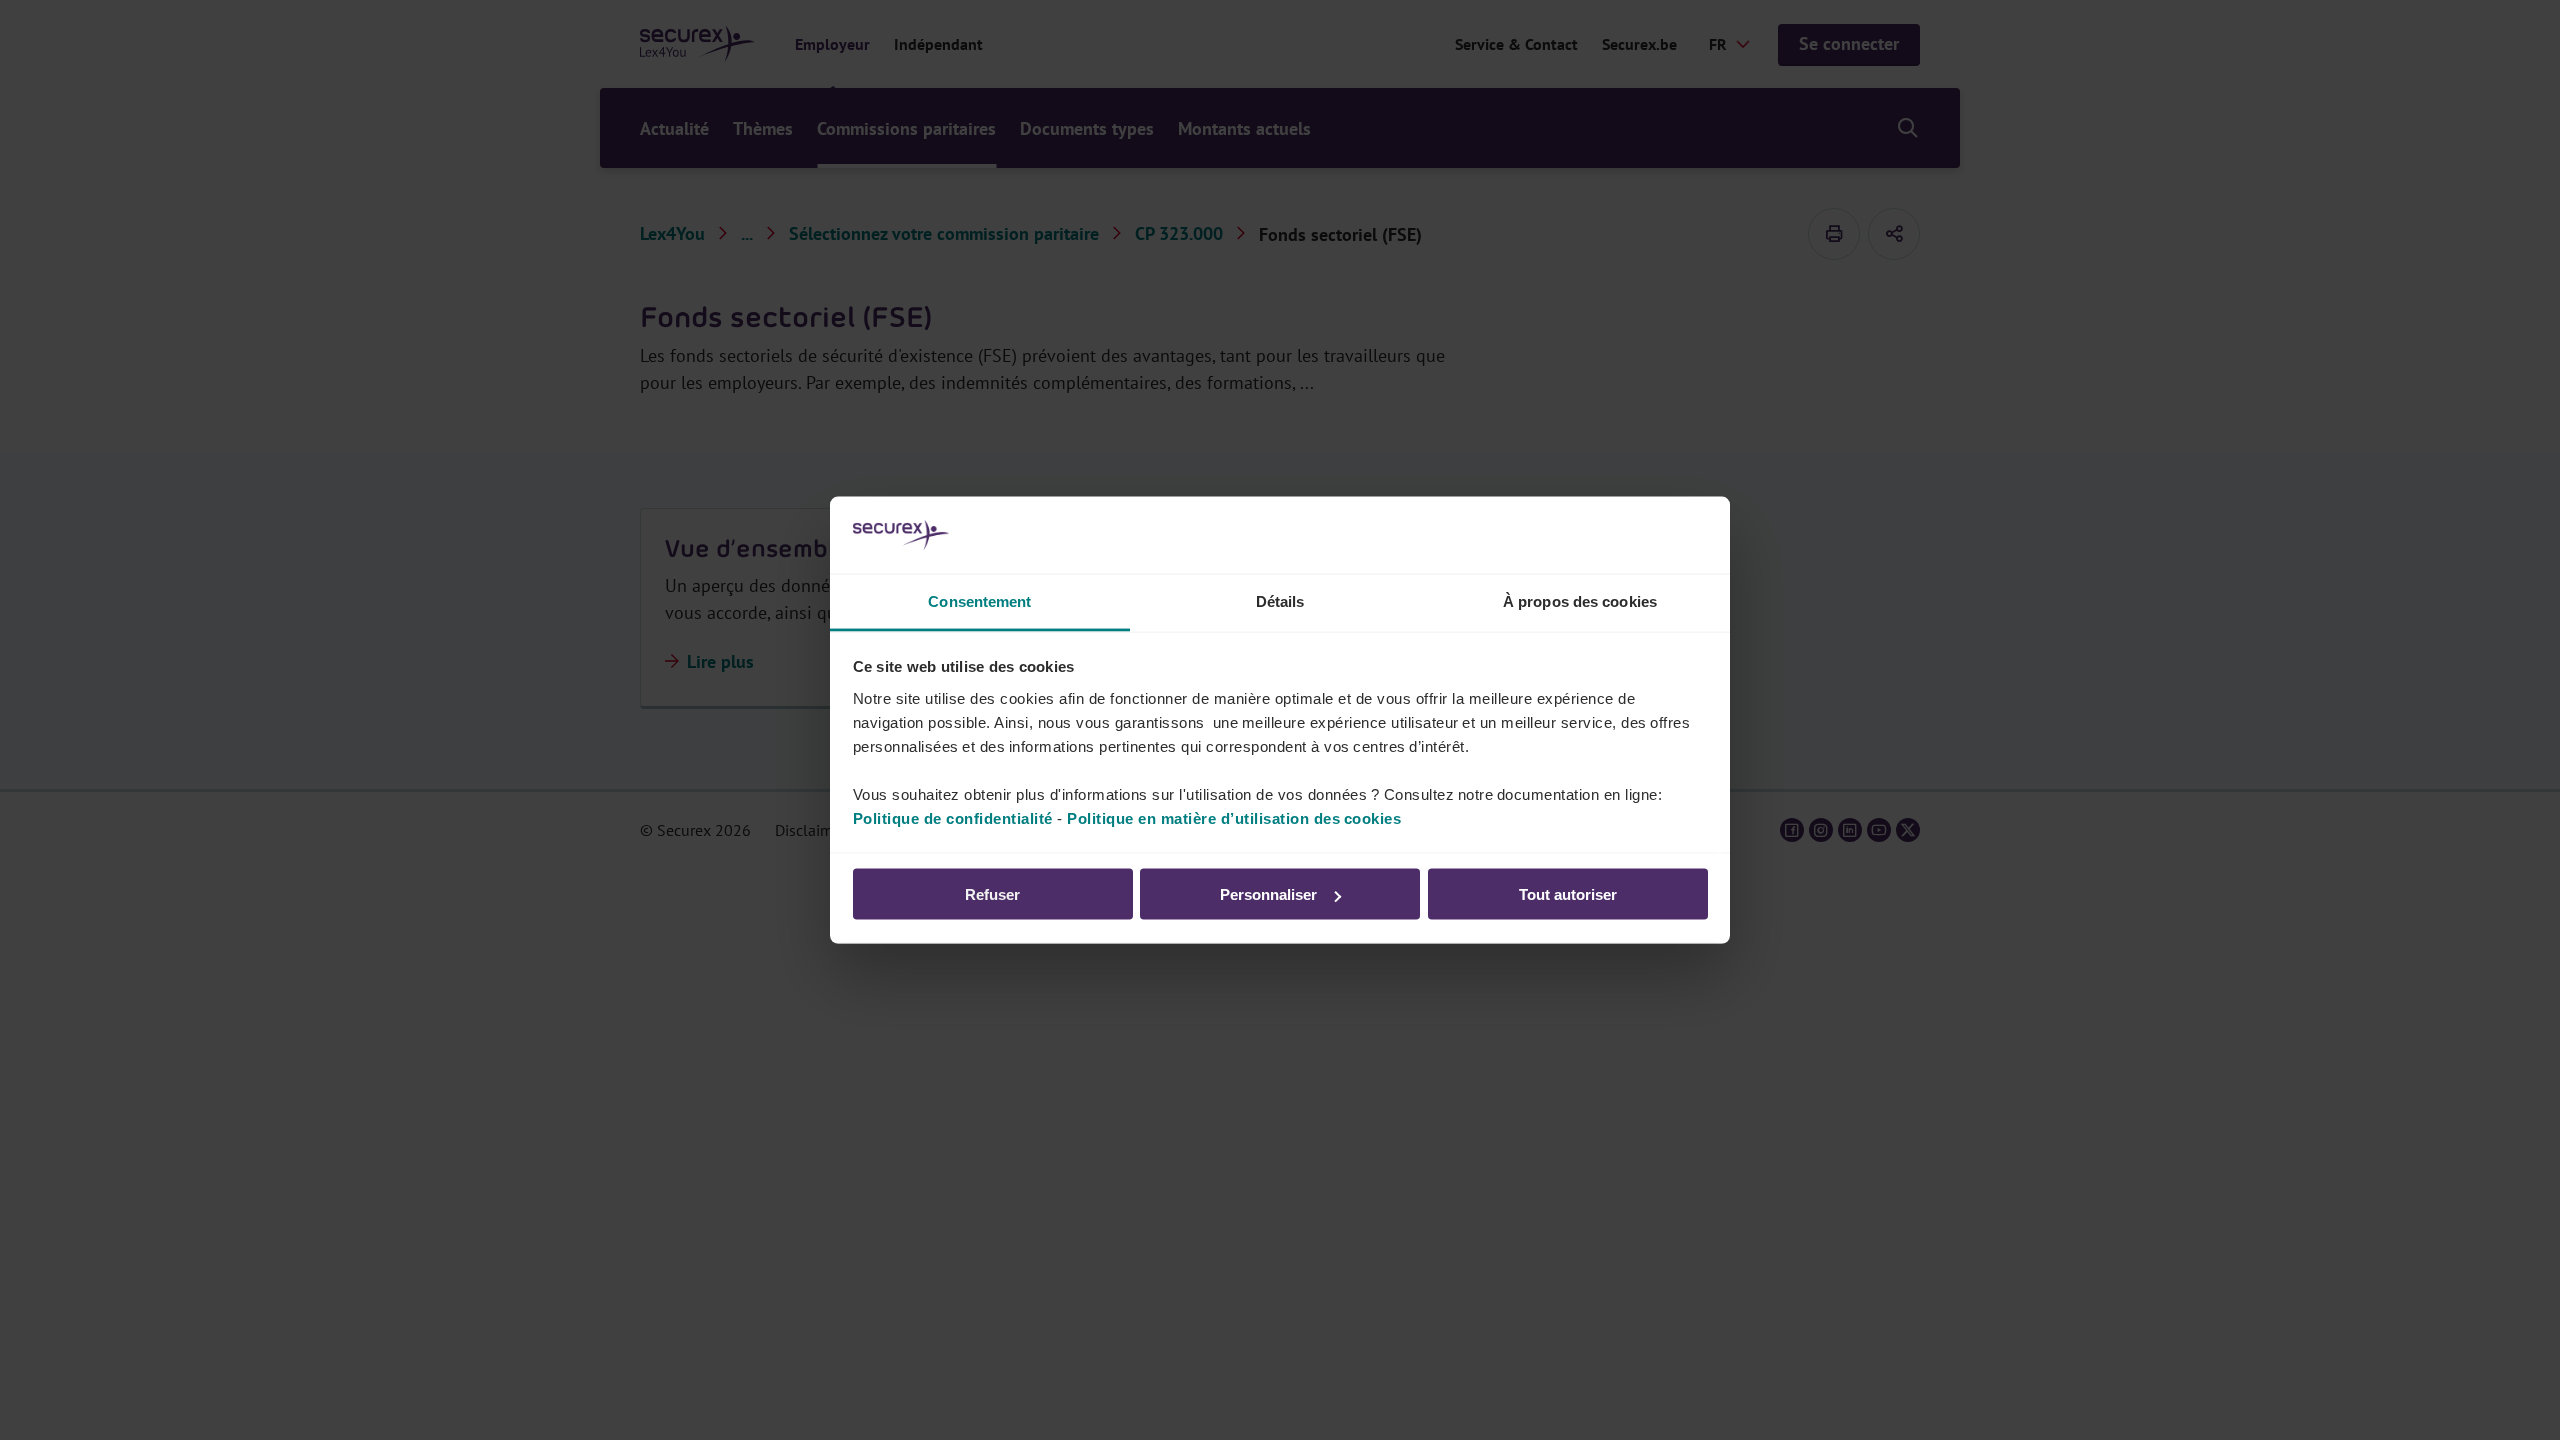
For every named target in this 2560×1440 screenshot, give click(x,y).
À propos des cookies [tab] (1580, 600)
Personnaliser (1268, 894)
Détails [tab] (1280, 600)
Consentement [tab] (979, 600)
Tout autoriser (1568, 894)
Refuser (992, 894)
